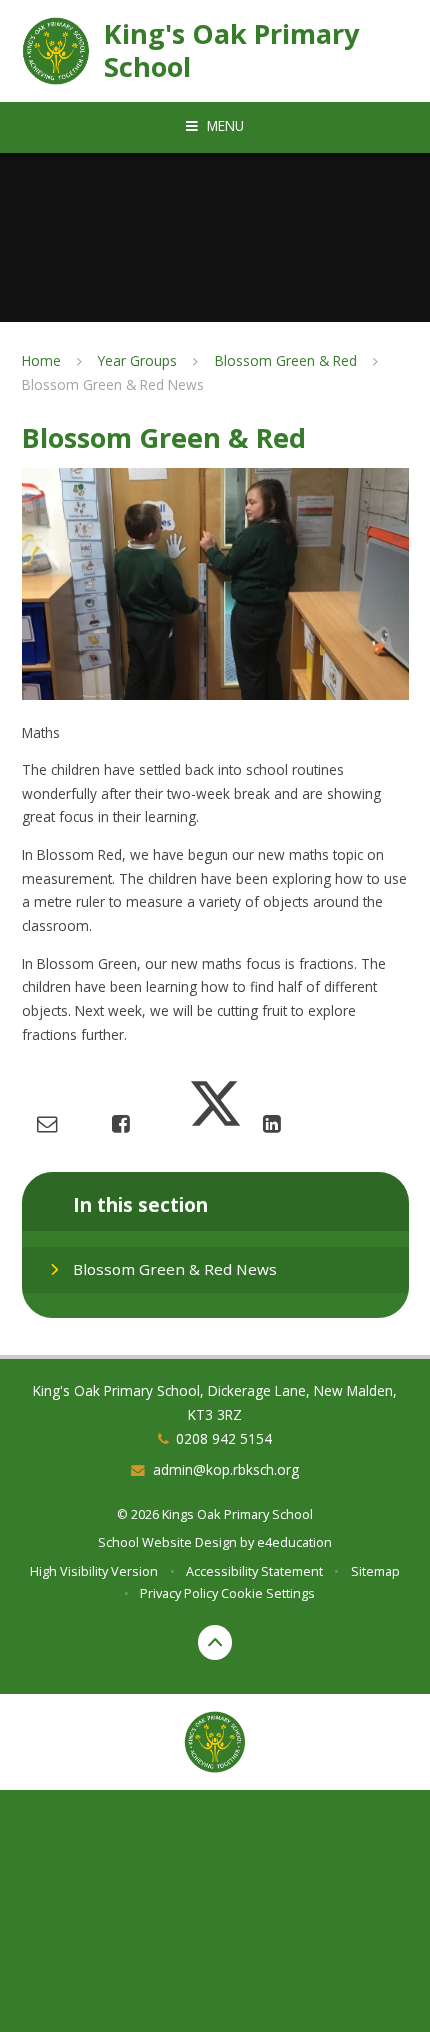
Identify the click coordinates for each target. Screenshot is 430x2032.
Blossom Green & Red (286, 360)
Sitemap (375, 1571)
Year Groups (137, 360)
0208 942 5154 (224, 1438)
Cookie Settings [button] (268, 1593)
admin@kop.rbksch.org (226, 1469)
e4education (294, 1542)
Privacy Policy (179, 1593)
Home (41, 360)
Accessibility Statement (254, 1571)
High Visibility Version (94, 1571)
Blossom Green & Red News (113, 384)
